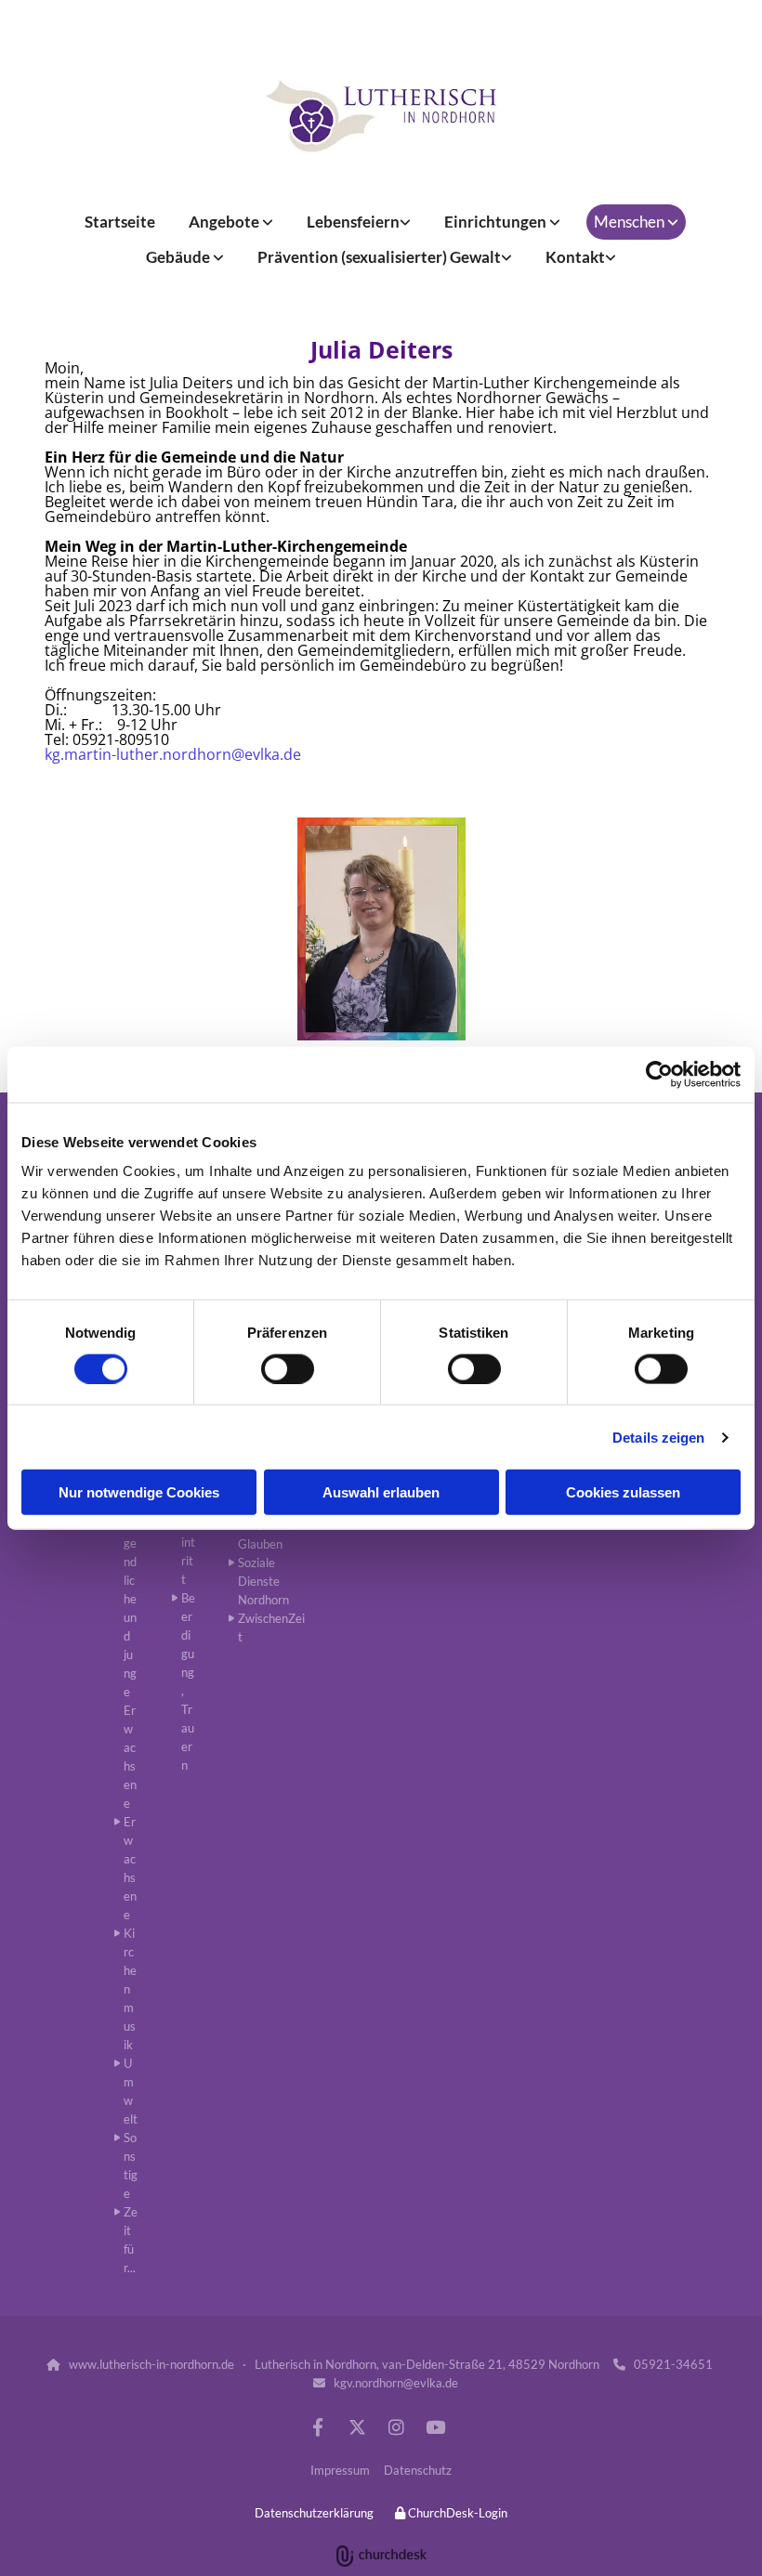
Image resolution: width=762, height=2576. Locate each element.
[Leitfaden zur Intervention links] (507, 257)
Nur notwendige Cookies (139, 1492)
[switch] (288, 1368)
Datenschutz (418, 2470)
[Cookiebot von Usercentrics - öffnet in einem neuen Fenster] (659, 1074)
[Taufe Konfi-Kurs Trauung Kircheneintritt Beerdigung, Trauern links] (406, 222)
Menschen (631, 222)
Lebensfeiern (353, 222)
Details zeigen (658, 1437)
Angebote (225, 222)
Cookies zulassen (623, 1492)
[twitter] (357, 2426)
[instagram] (396, 2426)
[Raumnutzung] (381, 116)
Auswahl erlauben (381, 1492)
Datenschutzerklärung (314, 2513)
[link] (231, 222)
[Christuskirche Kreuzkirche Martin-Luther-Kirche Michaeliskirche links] (219, 257)
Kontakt (575, 257)
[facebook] (318, 2426)
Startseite (120, 222)
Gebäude (179, 257)
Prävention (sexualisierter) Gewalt (379, 257)
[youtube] (435, 2426)
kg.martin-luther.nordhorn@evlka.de (173, 754)
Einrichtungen (497, 222)
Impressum (340, 2470)
